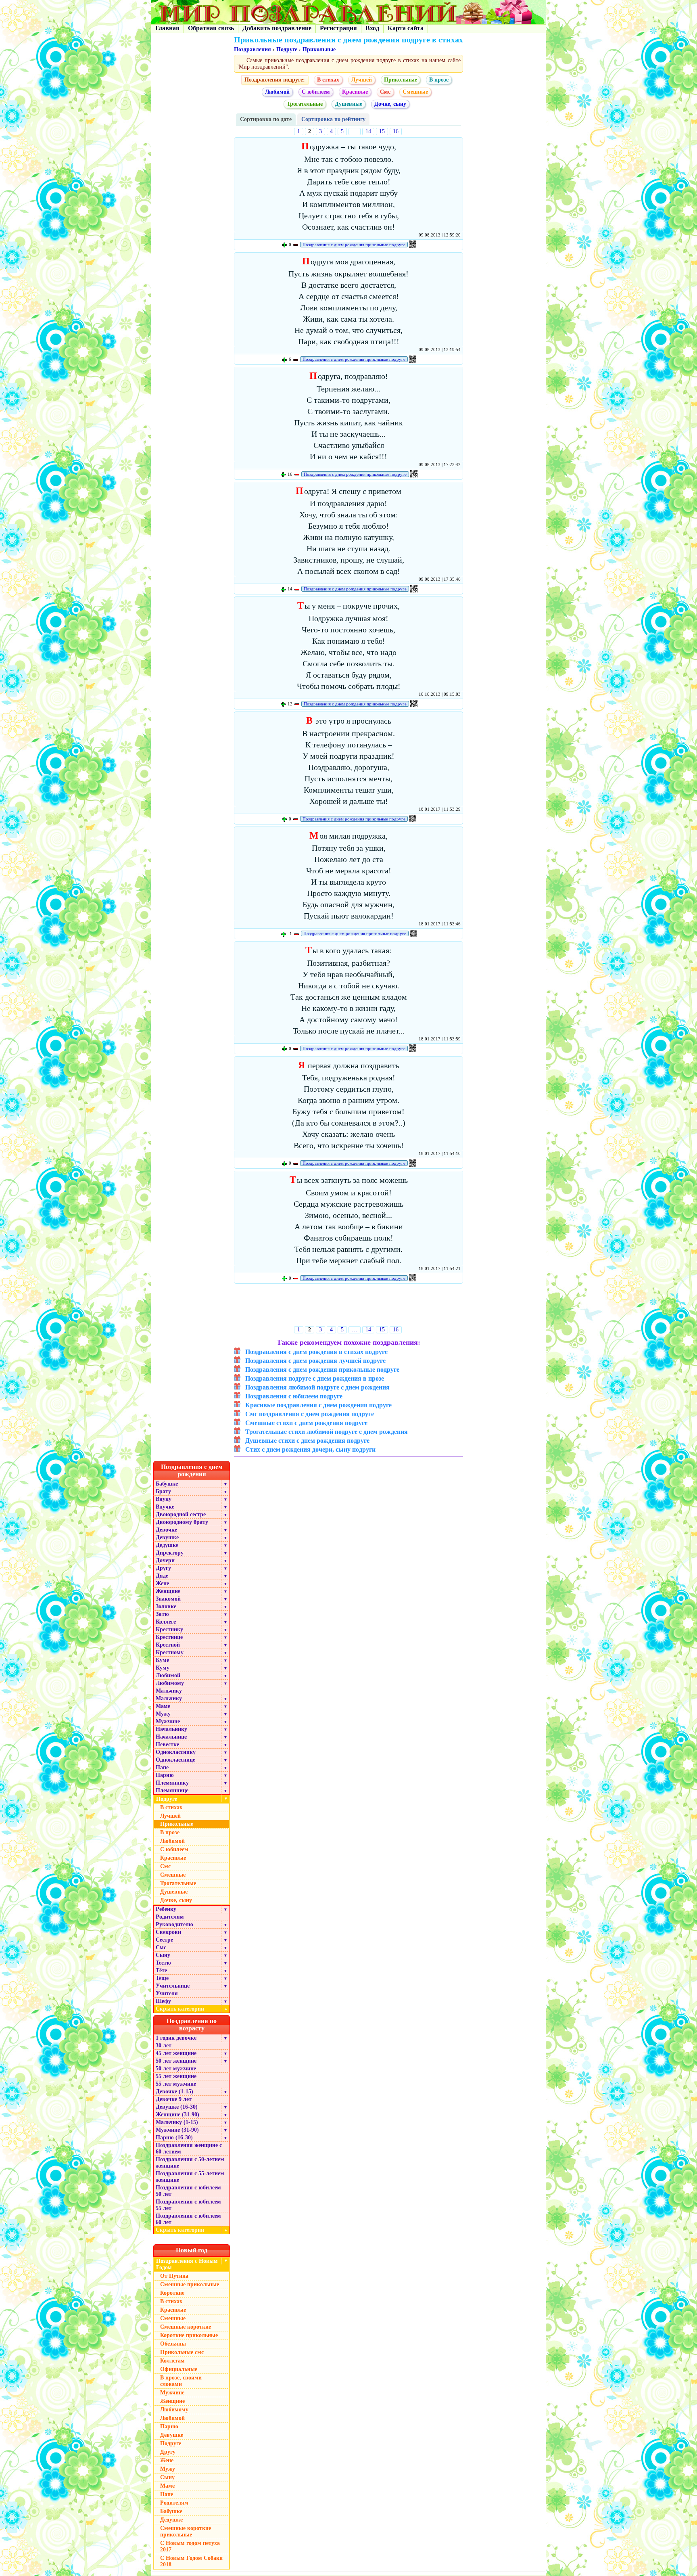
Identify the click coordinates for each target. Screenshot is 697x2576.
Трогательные (305, 104)
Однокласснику (176, 1752)
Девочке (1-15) (174, 2092)
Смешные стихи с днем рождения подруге (306, 1423)
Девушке (167, 1537)
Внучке (165, 1507)
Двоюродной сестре (181, 1514)
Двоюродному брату (182, 1522)
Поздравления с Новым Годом (187, 2264)
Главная (167, 28)
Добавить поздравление (277, 28)
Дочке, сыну (390, 104)
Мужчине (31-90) (177, 2130)
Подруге (287, 49)
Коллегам (172, 2361)
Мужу (163, 1714)
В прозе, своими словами (181, 2381)
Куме (162, 1660)
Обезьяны (173, 2344)
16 (396, 131)
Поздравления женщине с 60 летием (189, 2148)
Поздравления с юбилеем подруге (294, 1396)
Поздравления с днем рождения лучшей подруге (315, 1361)
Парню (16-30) (174, 2138)
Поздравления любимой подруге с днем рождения (317, 1387)
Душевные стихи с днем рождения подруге (307, 1441)
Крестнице (169, 1637)
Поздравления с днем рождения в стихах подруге (316, 1352)
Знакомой (168, 1599)
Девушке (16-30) (177, 2107)
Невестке (167, 1744)
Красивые (355, 92)
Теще (162, 1978)
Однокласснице (175, 1760)
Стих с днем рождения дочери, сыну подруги (310, 1449)
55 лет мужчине (176, 2084)
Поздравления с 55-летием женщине (190, 2177)
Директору (170, 1553)
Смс (385, 92)
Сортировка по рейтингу (333, 119)
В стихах (328, 80)
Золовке (166, 1606)
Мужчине (168, 1721)
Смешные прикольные (190, 2284)
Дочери (165, 1560)
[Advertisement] (349, 1307)
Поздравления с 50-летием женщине (190, 2163)
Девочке (166, 1530)
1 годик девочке (176, 2038)
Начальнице (171, 1737)
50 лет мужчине (176, 2069)
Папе (162, 1767)
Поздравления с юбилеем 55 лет (188, 2205)
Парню (165, 1775)
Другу (163, 1568)
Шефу (163, 2001)
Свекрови (168, 1932)
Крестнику (169, 1629)
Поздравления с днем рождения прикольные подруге (354, 245)
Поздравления (253, 49)
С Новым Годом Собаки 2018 (191, 2561)
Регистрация (338, 28)
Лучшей (362, 80)
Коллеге (166, 1622)
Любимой (277, 92)
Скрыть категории (192, 2009)
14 (368, 131)
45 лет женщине (176, 2053)
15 (382, 131)
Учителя (167, 1993)
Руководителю (174, 1924)
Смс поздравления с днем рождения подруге (310, 1414)
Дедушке (167, 1545)
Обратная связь (211, 28)
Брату (163, 1491)
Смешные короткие (186, 2327)
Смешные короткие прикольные (186, 2531)
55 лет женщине (176, 2076)
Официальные (179, 2369)
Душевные (348, 104)
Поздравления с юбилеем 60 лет (188, 2219)
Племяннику (172, 1783)
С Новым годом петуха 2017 (190, 2546)
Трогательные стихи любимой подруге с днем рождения (327, 1432)
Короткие (172, 2293)
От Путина (174, 2276)
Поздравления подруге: (275, 80)
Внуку (164, 1499)
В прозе (439, 80)
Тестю (163, 1963)
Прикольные (319, 49)
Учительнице (173, 1986)
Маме (163, 1706)
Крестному (170, 1652)
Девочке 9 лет (174, 2099)
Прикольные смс (182, 2352)
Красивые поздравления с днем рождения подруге (318, 1405)
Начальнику (171, 1729)
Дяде (162, 1576)
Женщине (168, 1591)
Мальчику (169, 1691)
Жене (162, 1583)
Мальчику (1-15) (177, 2122)
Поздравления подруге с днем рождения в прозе (315, 1378)
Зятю (162, 1614)
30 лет (164, 2046)
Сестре (164, 1940)
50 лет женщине (176, 2061)
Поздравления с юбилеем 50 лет (188, 2191)
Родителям (170, 1917)
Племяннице (172, 1790)
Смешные (415, 92)
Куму (163, 1668)
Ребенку (166, 1909)
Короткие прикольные (189, 2335)
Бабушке (167, 1484)
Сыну (163, 1955)
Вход (372, 28)
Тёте (161, 1970)
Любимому (170, 1683)
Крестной (168, 1645)
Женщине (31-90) (177, 2115)
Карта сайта (406, 28)
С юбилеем (316, 92)
